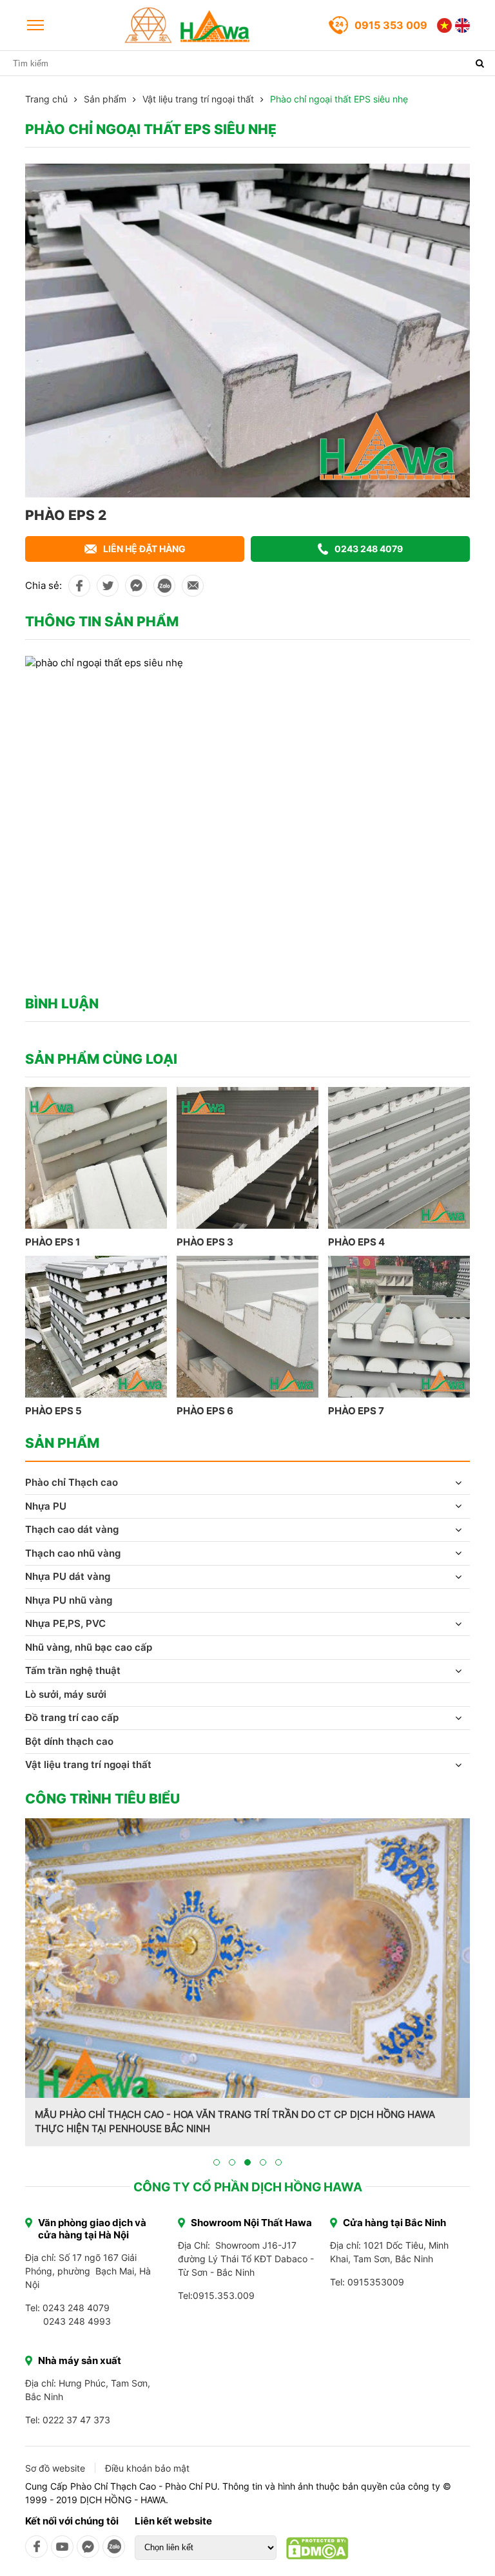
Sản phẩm (105, 99)
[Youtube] (62, 2547)
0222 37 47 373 (76, 2420)
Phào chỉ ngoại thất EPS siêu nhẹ (339, 99)
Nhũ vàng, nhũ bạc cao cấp (89, 1647)
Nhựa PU (46, 1506)
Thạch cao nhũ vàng (73, 1553)
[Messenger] (88, 2547)
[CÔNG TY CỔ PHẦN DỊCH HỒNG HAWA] (188, 25)
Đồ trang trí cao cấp (72, 1717)
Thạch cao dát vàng (72, 1529)
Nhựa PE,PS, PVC (65, 1623)
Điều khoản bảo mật (147, 2468)
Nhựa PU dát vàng (68, 1576)
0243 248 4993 (77, 2321)
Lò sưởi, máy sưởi (66, 1694)
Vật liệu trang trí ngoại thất (198, 99)
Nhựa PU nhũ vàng (69, 1600)
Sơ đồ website (55, 2468)
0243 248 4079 (369, 549)
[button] (217, 2162)
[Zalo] (114, 2547)
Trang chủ (46, 99)
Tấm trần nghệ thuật (73, 1670)
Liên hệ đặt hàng (144, 549)
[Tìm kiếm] (480, 63)
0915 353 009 (391, 25)
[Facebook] (36, 2547)
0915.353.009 (224, 2295)
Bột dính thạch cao (69, 1741)
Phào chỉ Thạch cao (72, 1482)
